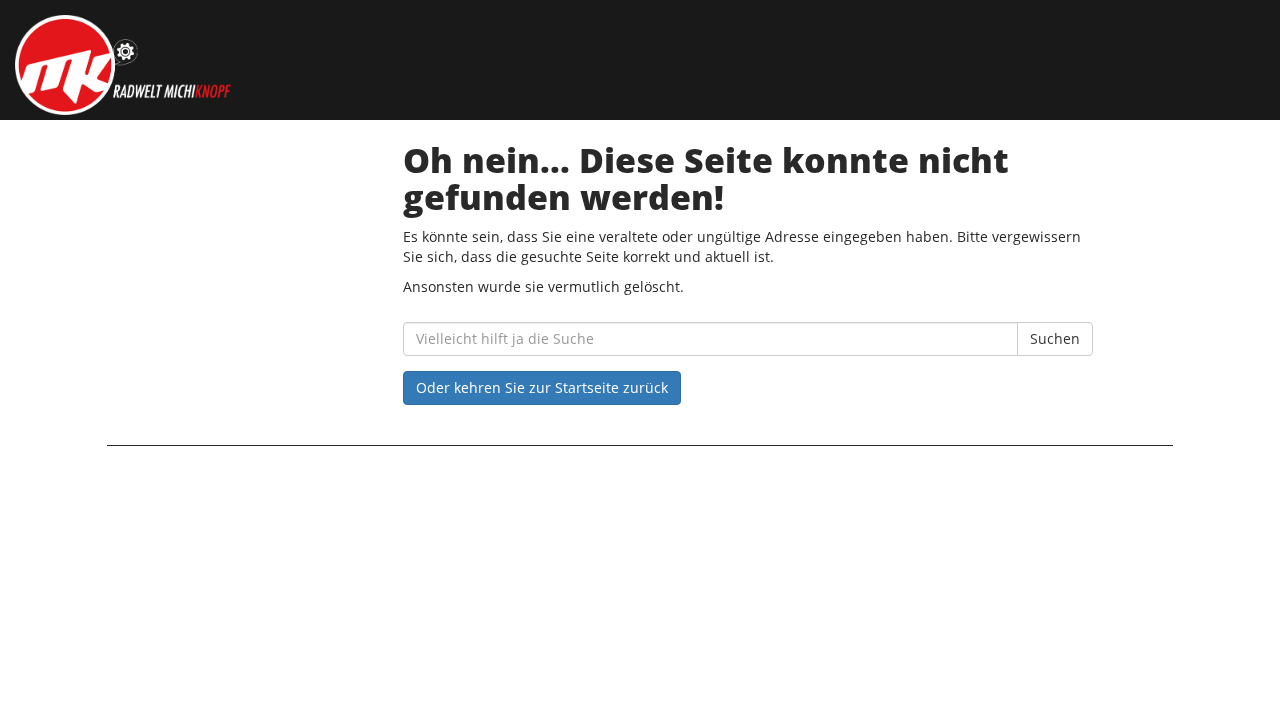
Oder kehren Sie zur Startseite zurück (542, 387)
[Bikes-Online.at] (274, 65)
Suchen (1055, 338)
